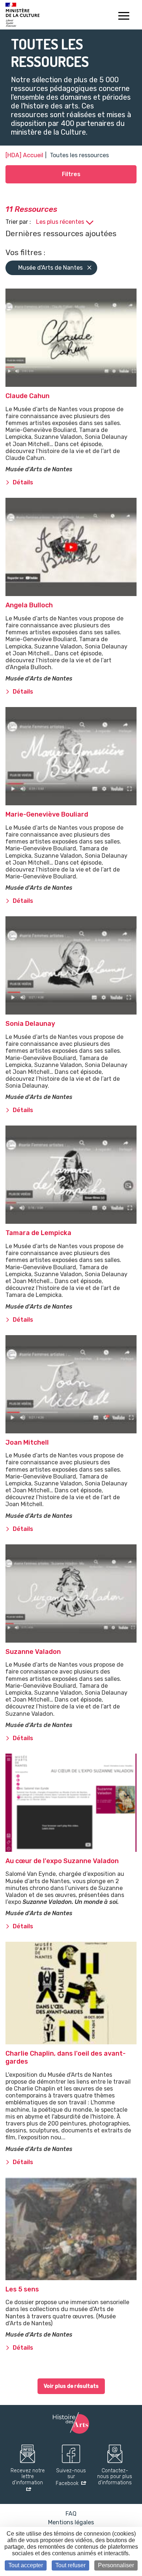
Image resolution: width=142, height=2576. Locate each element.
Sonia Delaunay (30, 1024)
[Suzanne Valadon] (71, 1593)
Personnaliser (116, 2565)
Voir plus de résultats (71, 2386)
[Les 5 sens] (71, 2229)
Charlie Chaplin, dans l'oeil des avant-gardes (66, 2057)
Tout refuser (70, 2565)
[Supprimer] (89, 268)
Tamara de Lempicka (38, 1233)
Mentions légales (71, 2522)
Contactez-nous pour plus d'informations (115, 2477)
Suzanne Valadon (33, 1652)
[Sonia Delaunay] (71, 965)
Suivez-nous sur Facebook (71, 2477)
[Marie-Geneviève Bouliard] (71, 756)
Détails (23, 482)
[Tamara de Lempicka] (71, 1175)
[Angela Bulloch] (71, 547)
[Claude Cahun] (71, 338)
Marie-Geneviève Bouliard (47, 814)
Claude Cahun (27, 396)
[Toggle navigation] (124, 17)
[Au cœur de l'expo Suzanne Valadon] (71, 1803)
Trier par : (19, 222)
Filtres (71, 174)
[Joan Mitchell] (71, 1384)
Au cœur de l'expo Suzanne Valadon (62, 1861)
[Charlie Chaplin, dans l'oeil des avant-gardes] (71, 1993)
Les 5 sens (22, 2289)
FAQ (71, 2514)
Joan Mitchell (27, 1442)
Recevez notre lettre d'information (28, 2477)
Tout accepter (26, 2565)
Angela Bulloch (29, 605)
